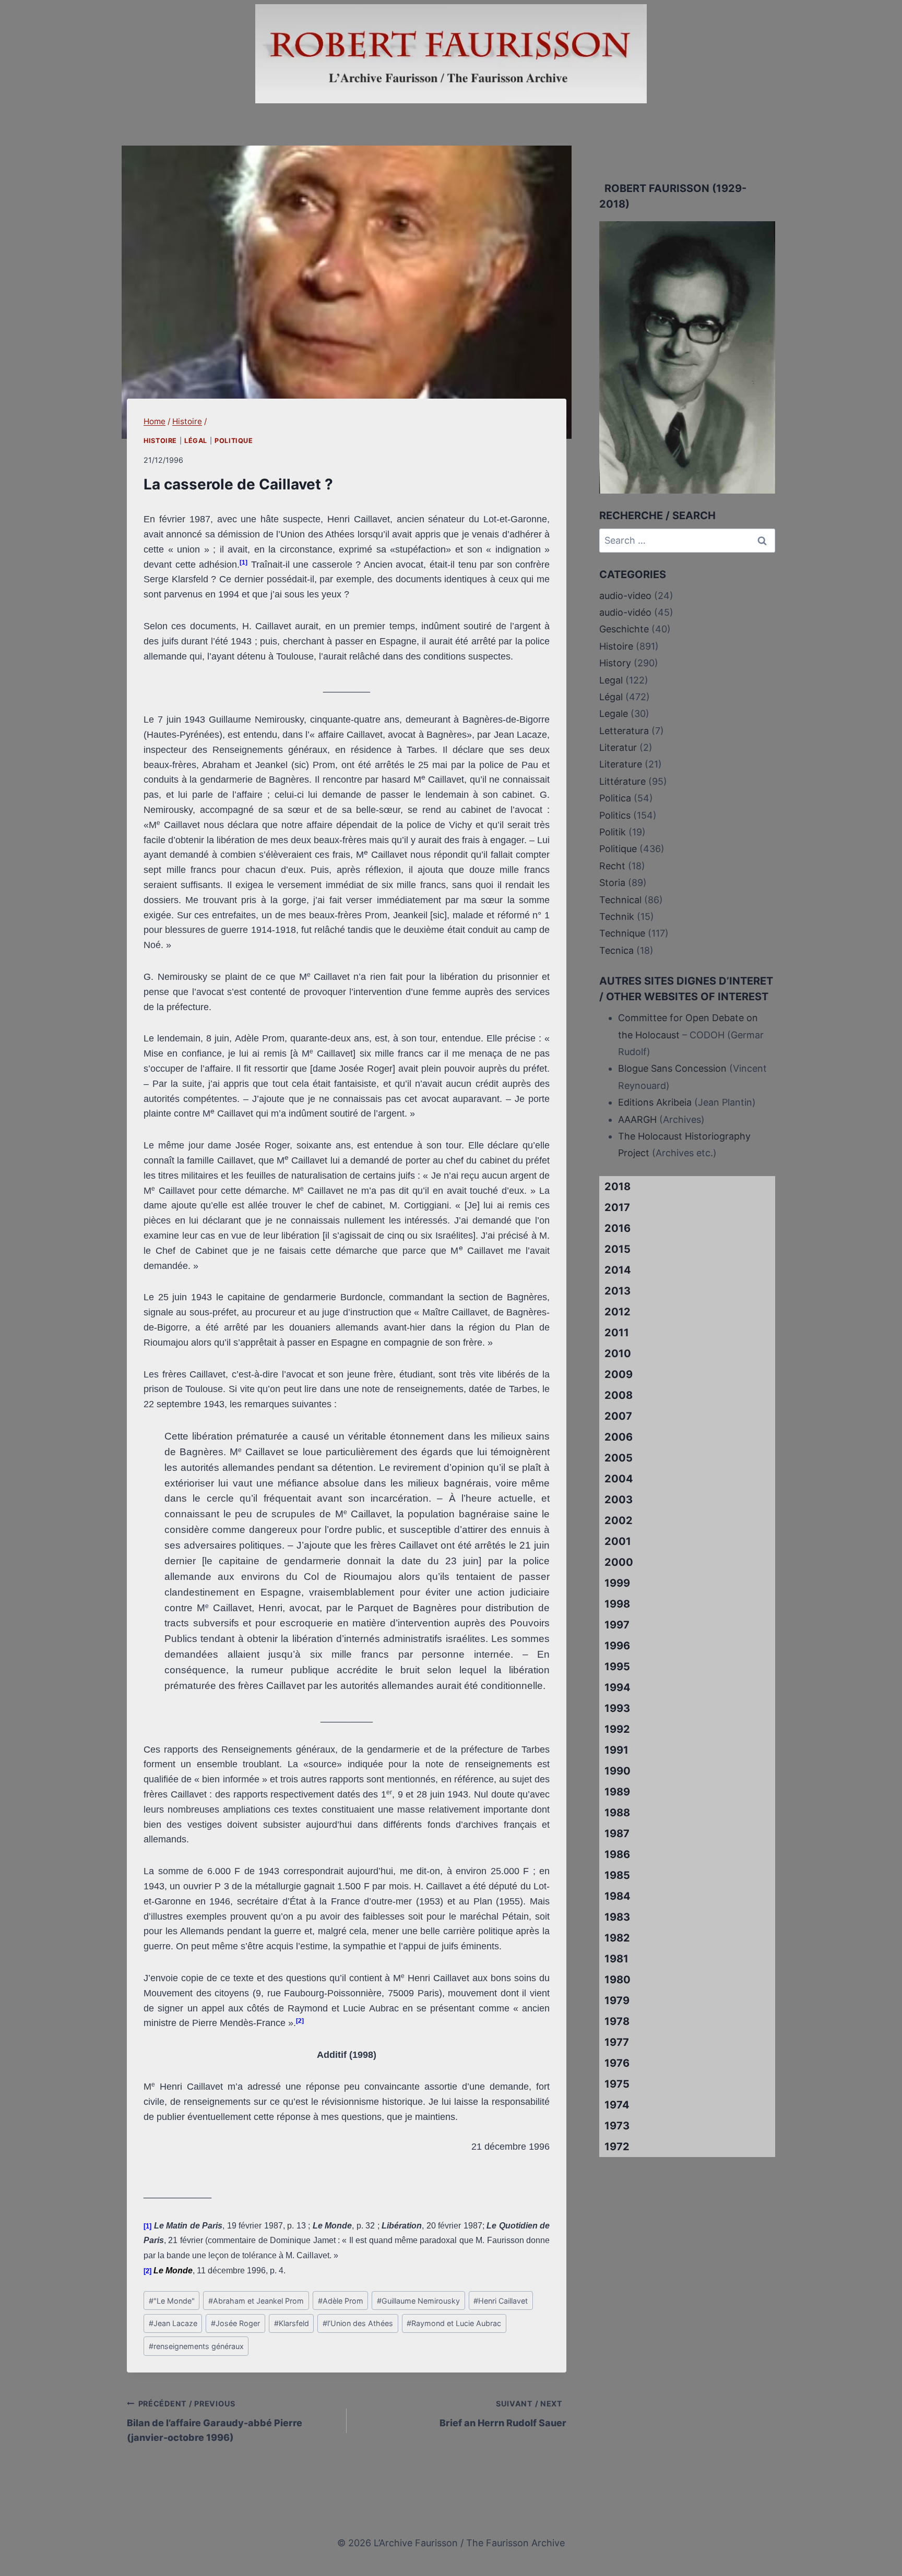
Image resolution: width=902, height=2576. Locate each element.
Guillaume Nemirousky (418, 2301)
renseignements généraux (196, 2346)
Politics (615, 815)
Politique (234, 441)
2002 (619, 1520)
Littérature (622, 781)
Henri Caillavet (501, 2301)
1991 (616, 1750)
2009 (619, 1374)
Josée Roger (235, 2323)
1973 (617, 2126)
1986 (617, 1854)
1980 (618, 1980)
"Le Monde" (172, 2301)
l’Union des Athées (358, 2323)
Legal (611, 680)
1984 (618, 1896)
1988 (617, 1813)
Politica (615, 798)
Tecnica (616, 950)
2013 (618, 1291)
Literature (621, 764)
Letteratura (624, 731)
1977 (617, 2042)
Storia (612, 883)
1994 (618, 1687)
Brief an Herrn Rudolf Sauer (503, 2414)
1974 (617, 2105)
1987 (617, 1834)
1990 (618, 1771)
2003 (619, 1500)
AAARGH (637, 1119)
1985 (617, 1875)
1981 (616, 1959)
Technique (622, 933)
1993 (617, 1708)
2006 (619, 1437)
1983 (617, 1917)
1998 (617, 1604)
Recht (612, 866)
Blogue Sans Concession (672, 1068)
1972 (617, 2147)
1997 (617, 1625)
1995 (617, 1667)
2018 (618, 1187)
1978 (617, 2021)
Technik (617, 916)
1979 (617, 2000)
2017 (617, 1207)
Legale (614, 714)
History (615, 663)
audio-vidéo (625, 612)
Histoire (160, 441)
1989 (617, 1792)
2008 (619, 1395)
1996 (617, 1646)
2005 (619, 1458)
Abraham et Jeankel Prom (256, 2301)
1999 (617, 1583)
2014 (618, 1270)
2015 (618, 1249)
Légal (196, 441)
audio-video (625, 596)
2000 (619, 1562)
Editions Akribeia (655, 1102)
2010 (618, 1353)
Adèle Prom (341, 2301)
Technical (620, 900)
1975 (617, 2084)
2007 (618, 1416)
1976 (617, 2063)
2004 (619, 1479)
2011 (617, 1333)
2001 (618, 1541)
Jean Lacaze (173, 2323)
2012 (618, 1312)
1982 (617, 1938)
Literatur (618, 747)
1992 (617, 1729)
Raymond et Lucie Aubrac (454, 2323)
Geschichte (624, 629)
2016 (618, 1228)
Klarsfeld (292, 2323)
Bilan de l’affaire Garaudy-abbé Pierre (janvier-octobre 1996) (215, 2421)
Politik (613, 832)
